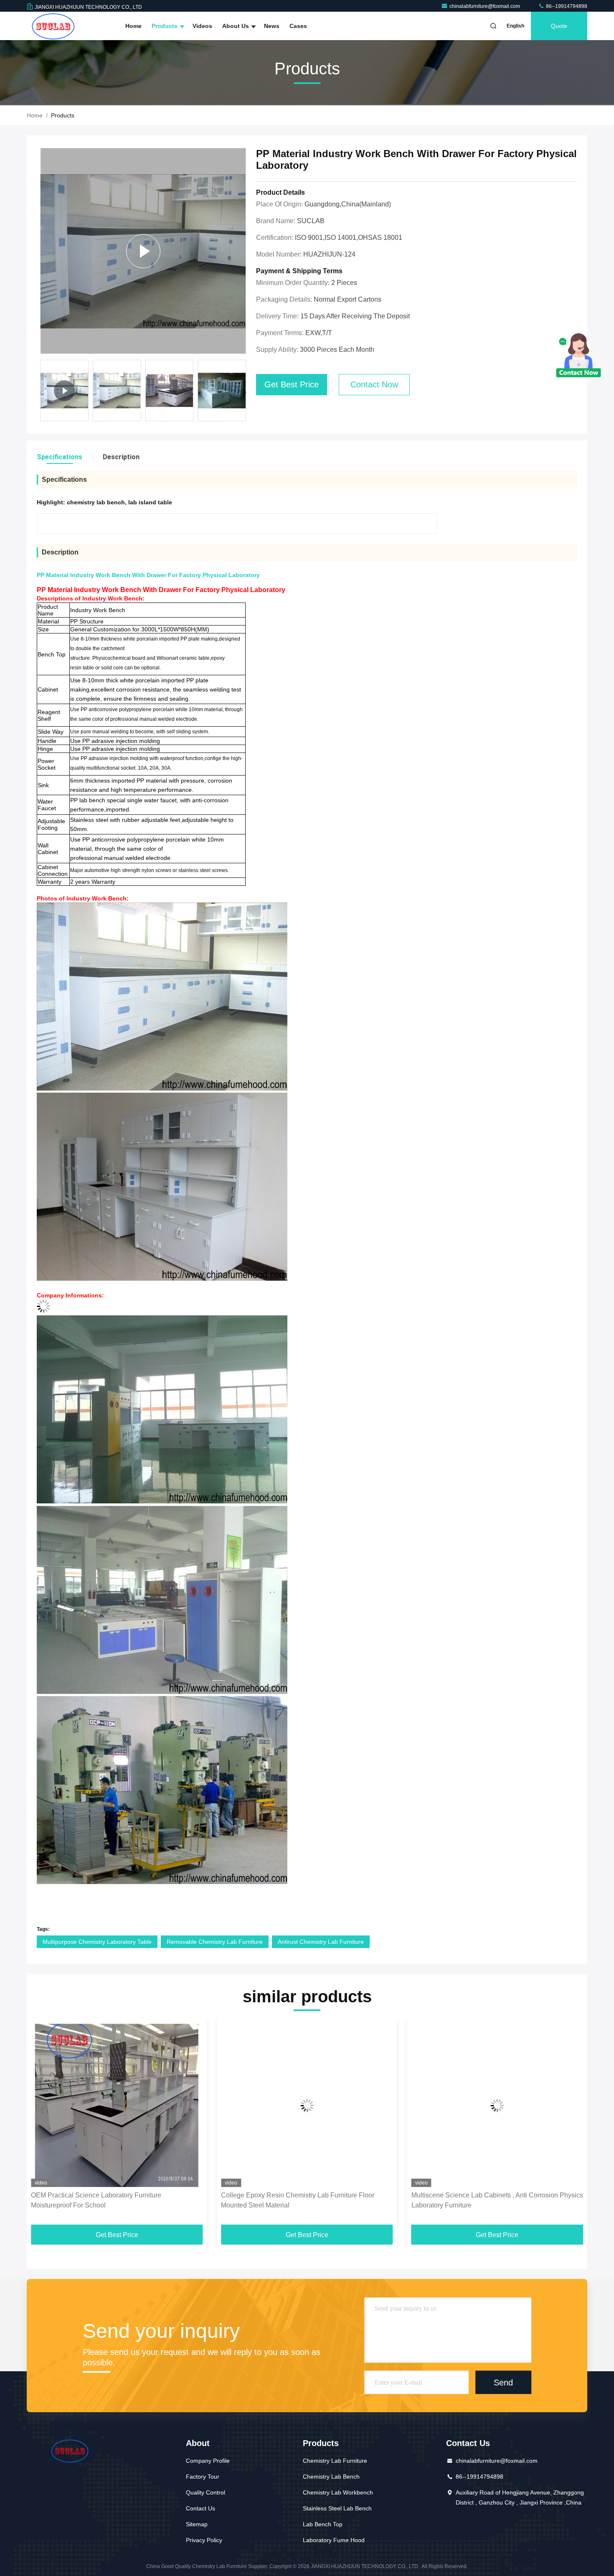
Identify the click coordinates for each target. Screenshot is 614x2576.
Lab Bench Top (323, 2524)
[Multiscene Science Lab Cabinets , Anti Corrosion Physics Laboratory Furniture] (307, 2105)
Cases (298, 26)
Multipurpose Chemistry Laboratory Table (97, 1942)
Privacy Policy (204, 2540)
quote (559, 26)
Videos (202, 26)
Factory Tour (203, 2477)
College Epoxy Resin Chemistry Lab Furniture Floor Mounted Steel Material (108, 2200)
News (272, 26)
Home (133, 26)
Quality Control (206, 2492)
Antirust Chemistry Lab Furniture (321, 1942)
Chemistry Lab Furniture (335, 2461)
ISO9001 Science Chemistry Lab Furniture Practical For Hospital (494, 2200)
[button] (245, 393)
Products (165, 26)
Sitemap (197, 2524)
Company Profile (208, 2461)
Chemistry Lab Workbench (338, 2492)
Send (503, 2382)
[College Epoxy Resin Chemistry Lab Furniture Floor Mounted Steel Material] (117, 2105)
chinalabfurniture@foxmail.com (485, 6)
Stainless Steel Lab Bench (337, 2508)
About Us (236, 26)
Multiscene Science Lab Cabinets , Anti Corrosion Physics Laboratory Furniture (307, 2200)
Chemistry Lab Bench (331, 2477)
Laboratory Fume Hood (334, 2540)
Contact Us (200, 2508)
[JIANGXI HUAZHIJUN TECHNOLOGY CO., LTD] (53, 26)
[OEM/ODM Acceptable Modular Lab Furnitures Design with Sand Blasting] (143, 251)
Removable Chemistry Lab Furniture (215, 1942)
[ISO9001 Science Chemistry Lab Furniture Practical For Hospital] (497, 2105)
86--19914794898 (566, 6)
